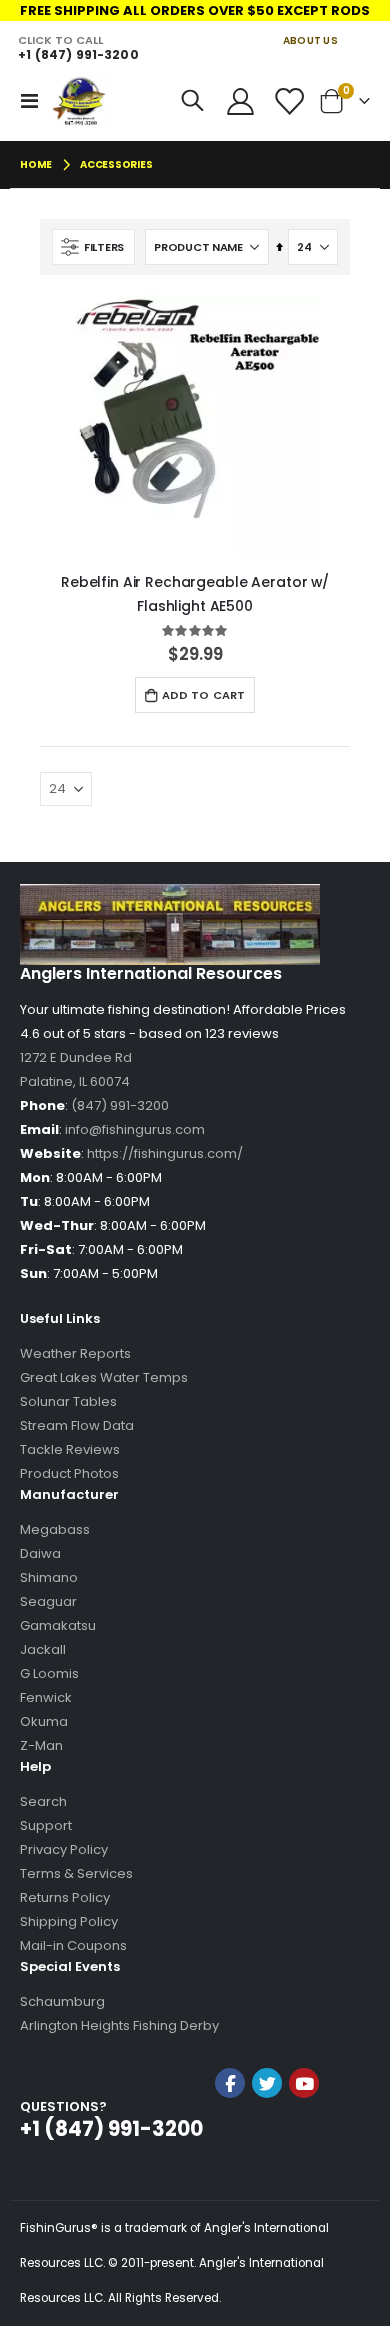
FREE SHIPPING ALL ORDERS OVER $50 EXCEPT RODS (195, 10)
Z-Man (41, 1745)
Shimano (49, 1577)
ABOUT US (310, 40)
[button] (267, 2136)
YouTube (304, 2083)
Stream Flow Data (77, 1425)
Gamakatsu (58, 1625)
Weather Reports (75, 1353)
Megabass (55, 1529)
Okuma (44, 1721)
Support (46, 1825)
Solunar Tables (68, 1401)
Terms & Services (76, 1873)
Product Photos (69, 1473)
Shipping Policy (69, 1921)
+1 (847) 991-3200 (78, 54)
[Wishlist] (288, 101)
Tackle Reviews (70, 1449)
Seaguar (48, 1601)
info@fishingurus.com (135, 1129)
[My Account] (241, 101)
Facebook (230, 2083)
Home (36, 164)
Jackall (43, 1649)
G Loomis (49, 1673)
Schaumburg (62, 2001)
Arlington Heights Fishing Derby (119, 2025)
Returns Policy (65, 1897)
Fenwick (46, 1697)
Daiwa (40, 1553)
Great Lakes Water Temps (104, 1377)
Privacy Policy (64, 1849)
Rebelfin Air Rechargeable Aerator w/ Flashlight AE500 (195, 594)
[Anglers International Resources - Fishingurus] (80, 101)
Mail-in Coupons (73, 1945)
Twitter (267, 2083)
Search (43, 1801)
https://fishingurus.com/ (165, 1153)
